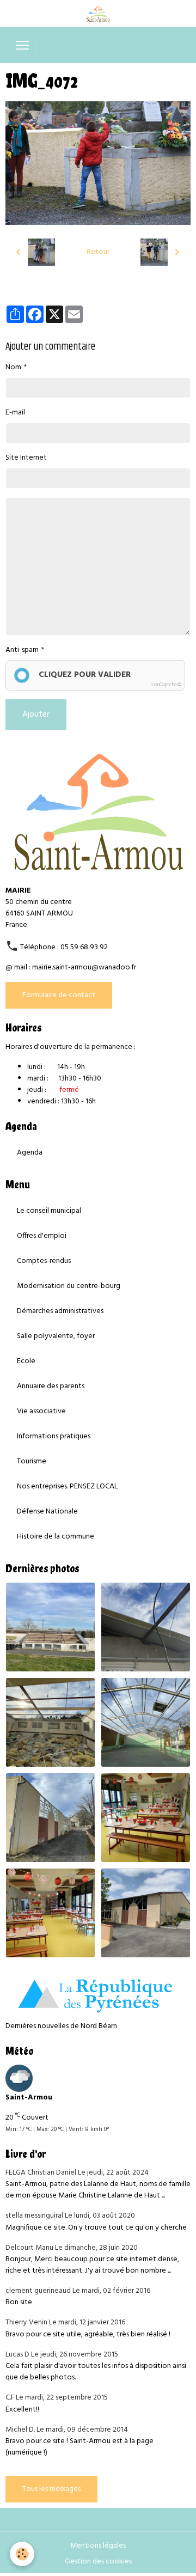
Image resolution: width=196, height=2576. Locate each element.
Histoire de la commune (56, 1537)
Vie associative (41, 1411)
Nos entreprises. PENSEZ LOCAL (67, 1487)
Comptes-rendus (44, 1261)
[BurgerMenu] (22, 45)
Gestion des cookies (98, 2562)
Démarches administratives (60, 1311)
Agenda (30, 1153)
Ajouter (36, 715)
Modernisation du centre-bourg (69, 1286)
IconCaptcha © (166, 685)
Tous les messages (51, 2489)
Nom (13, 367)
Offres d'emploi (42, 1236)
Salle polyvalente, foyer (56, 1336)
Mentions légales (98, 2546)
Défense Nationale (47, 1512)
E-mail (15, 413)
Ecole (26, 1361)
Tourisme (32, 1461)
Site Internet (26, 458)
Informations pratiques (54, 1436)
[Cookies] (22, 2554)
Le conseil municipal (49, 1211)
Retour (98, 252)
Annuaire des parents (51, 1386)
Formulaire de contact (59, 995)
